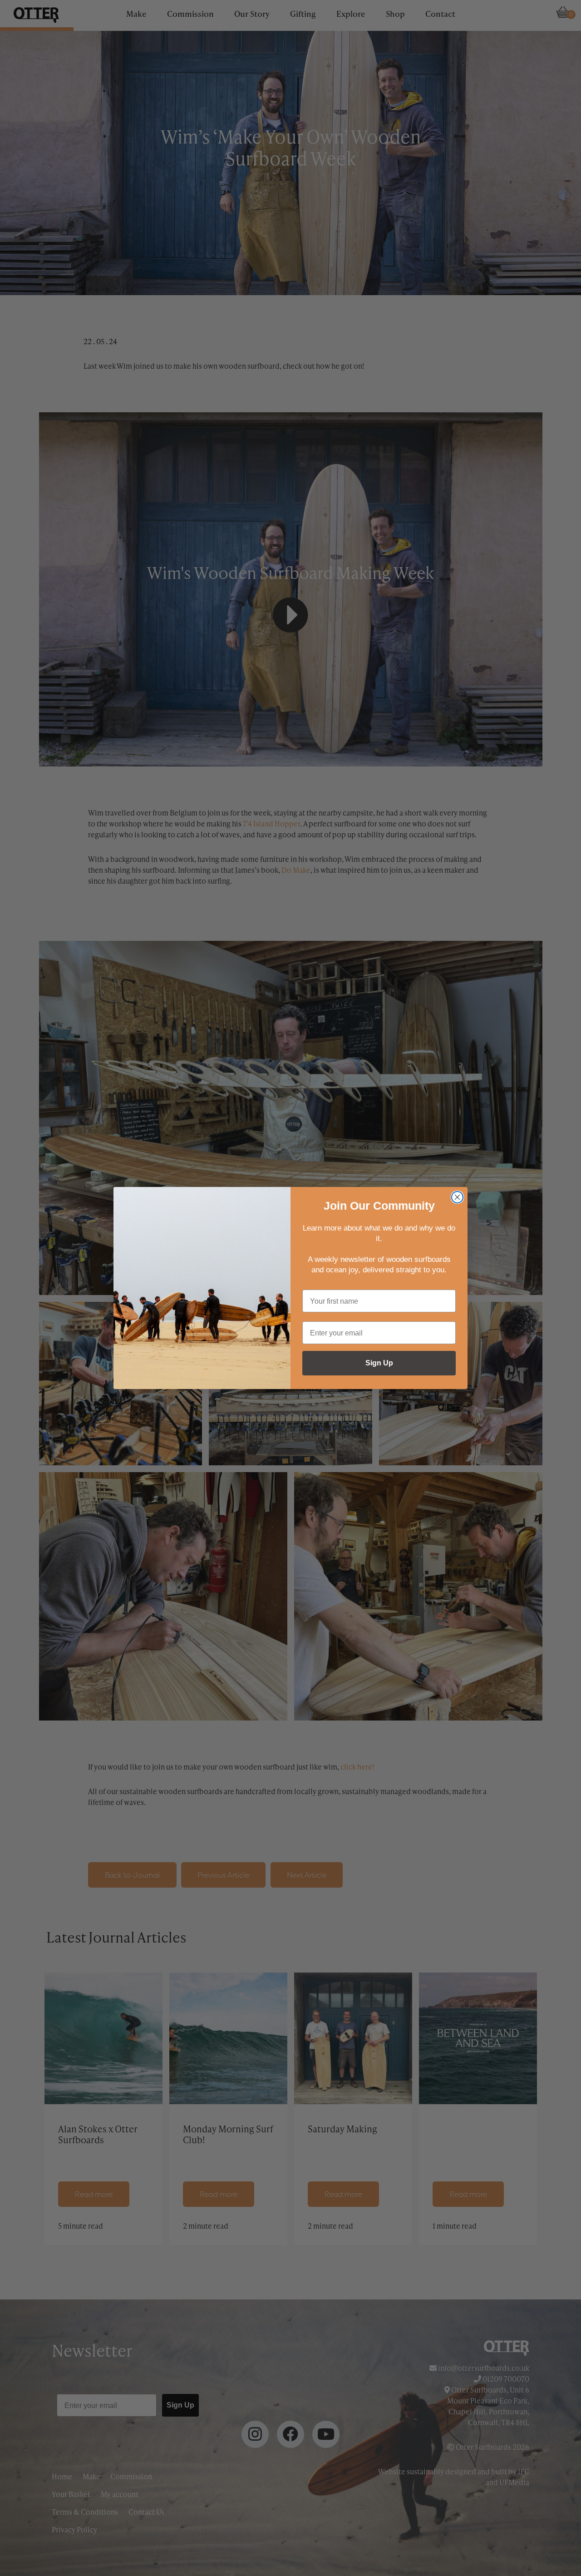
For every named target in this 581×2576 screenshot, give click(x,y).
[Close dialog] (457, 1197)
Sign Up (379, 1363)
